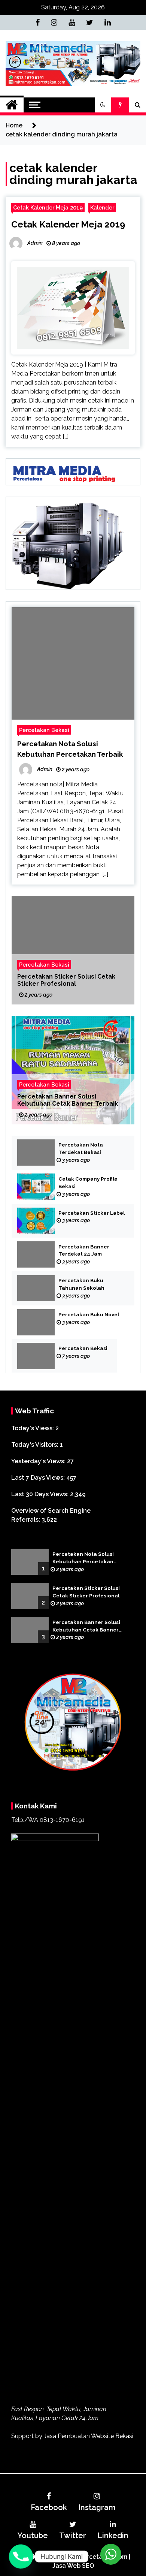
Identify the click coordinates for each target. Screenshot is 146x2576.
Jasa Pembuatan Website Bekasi (89, 2436)
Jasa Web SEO (73, 2566)
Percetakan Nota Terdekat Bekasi (81, 1149)
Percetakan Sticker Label (92, 1213)
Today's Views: (33, 1428)
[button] (103, 105)
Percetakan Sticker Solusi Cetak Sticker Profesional (66, 980)
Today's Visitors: (36, 1445)
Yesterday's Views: (39, 1461)
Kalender (102, 207)
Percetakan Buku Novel (89, 1315)
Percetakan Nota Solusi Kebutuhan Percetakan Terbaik (83, 1558)
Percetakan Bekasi (44, 730)
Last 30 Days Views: (41, 1494)
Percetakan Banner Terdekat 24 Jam (84, 1251)
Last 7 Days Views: (39, 1478)
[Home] (12, 105)
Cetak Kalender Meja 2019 (48, 207)
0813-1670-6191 (62, 1820)
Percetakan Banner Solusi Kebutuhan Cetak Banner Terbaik (68, 1100)
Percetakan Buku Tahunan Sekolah (81, 1284)
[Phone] (21, 2557)
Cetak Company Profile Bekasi (88, 1183)
